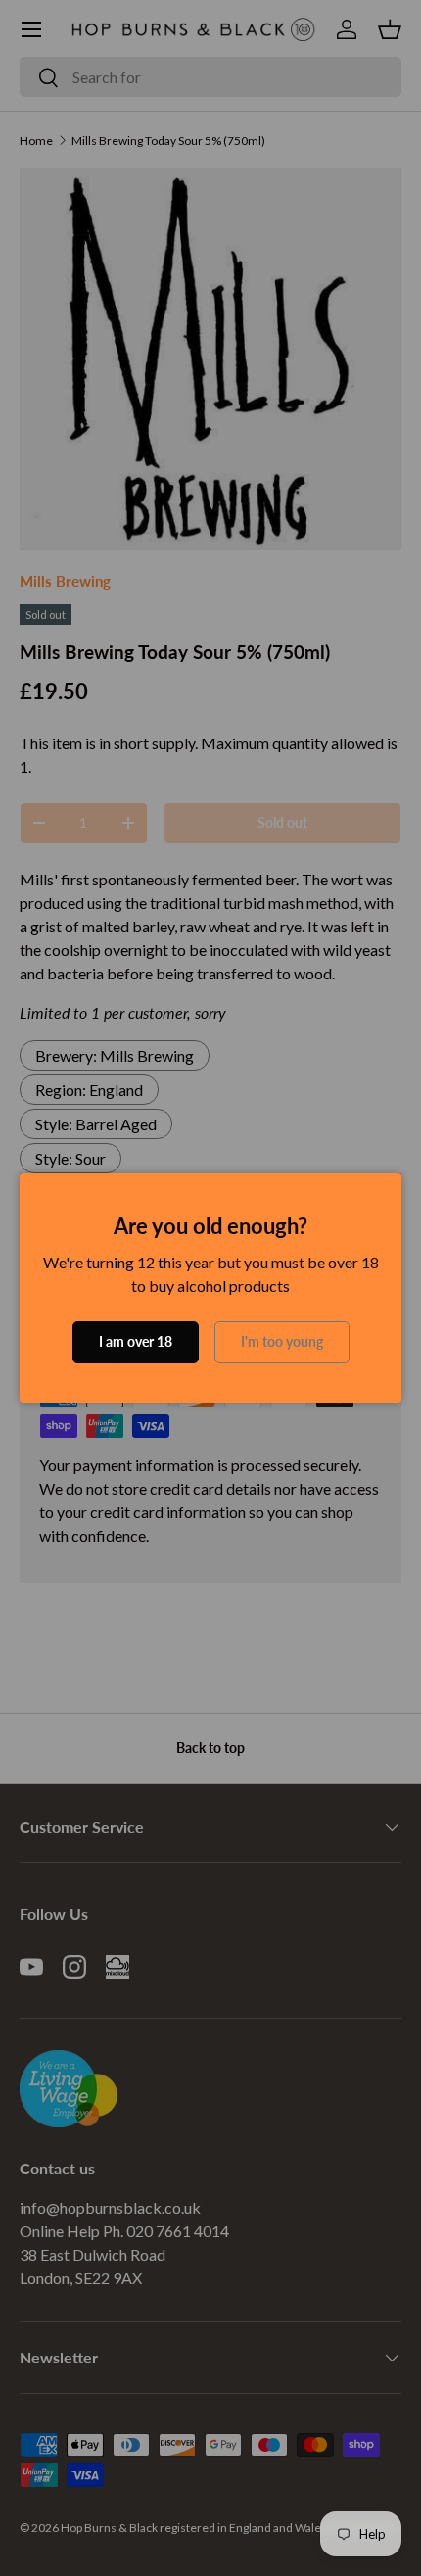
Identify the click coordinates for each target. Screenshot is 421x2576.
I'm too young (282, 1341)
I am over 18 (136, 1341)
